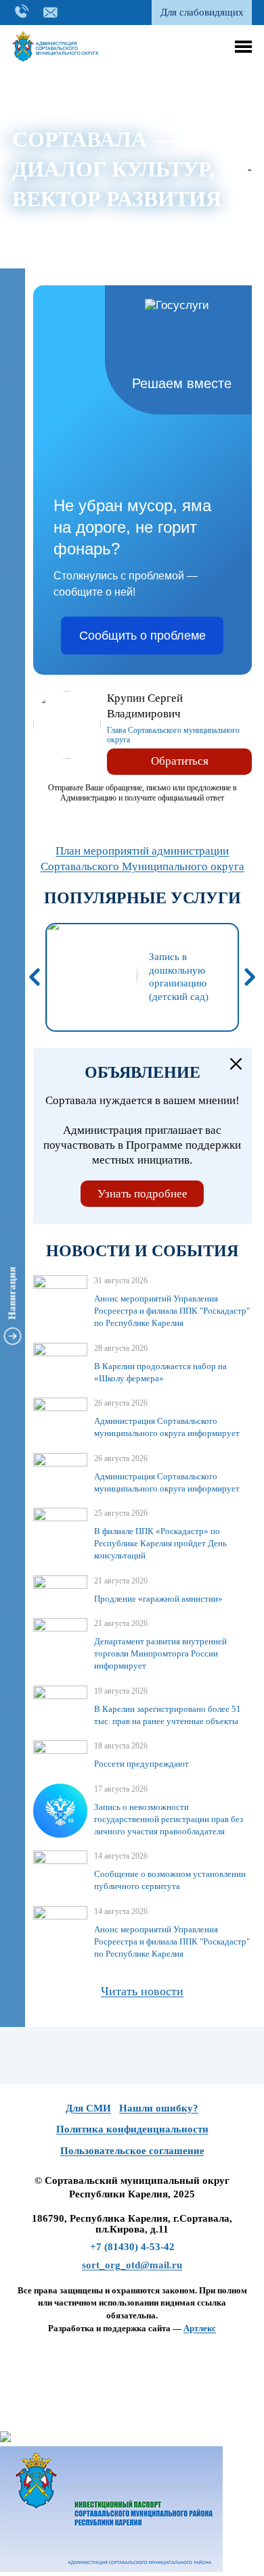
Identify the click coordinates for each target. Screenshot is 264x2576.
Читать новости (142, 1991)
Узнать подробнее (142, 1194)
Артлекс (200, 2328)
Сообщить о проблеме (142, 636)
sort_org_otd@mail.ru (132, 2265)
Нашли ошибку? (159, 2108)
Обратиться (180, 761)
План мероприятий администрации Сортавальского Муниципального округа (142, 859)
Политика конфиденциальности (132, 2129)
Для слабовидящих (202, 12)
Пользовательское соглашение (132, 2151)
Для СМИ (88, 2108)
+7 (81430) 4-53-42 (132, 2247)
